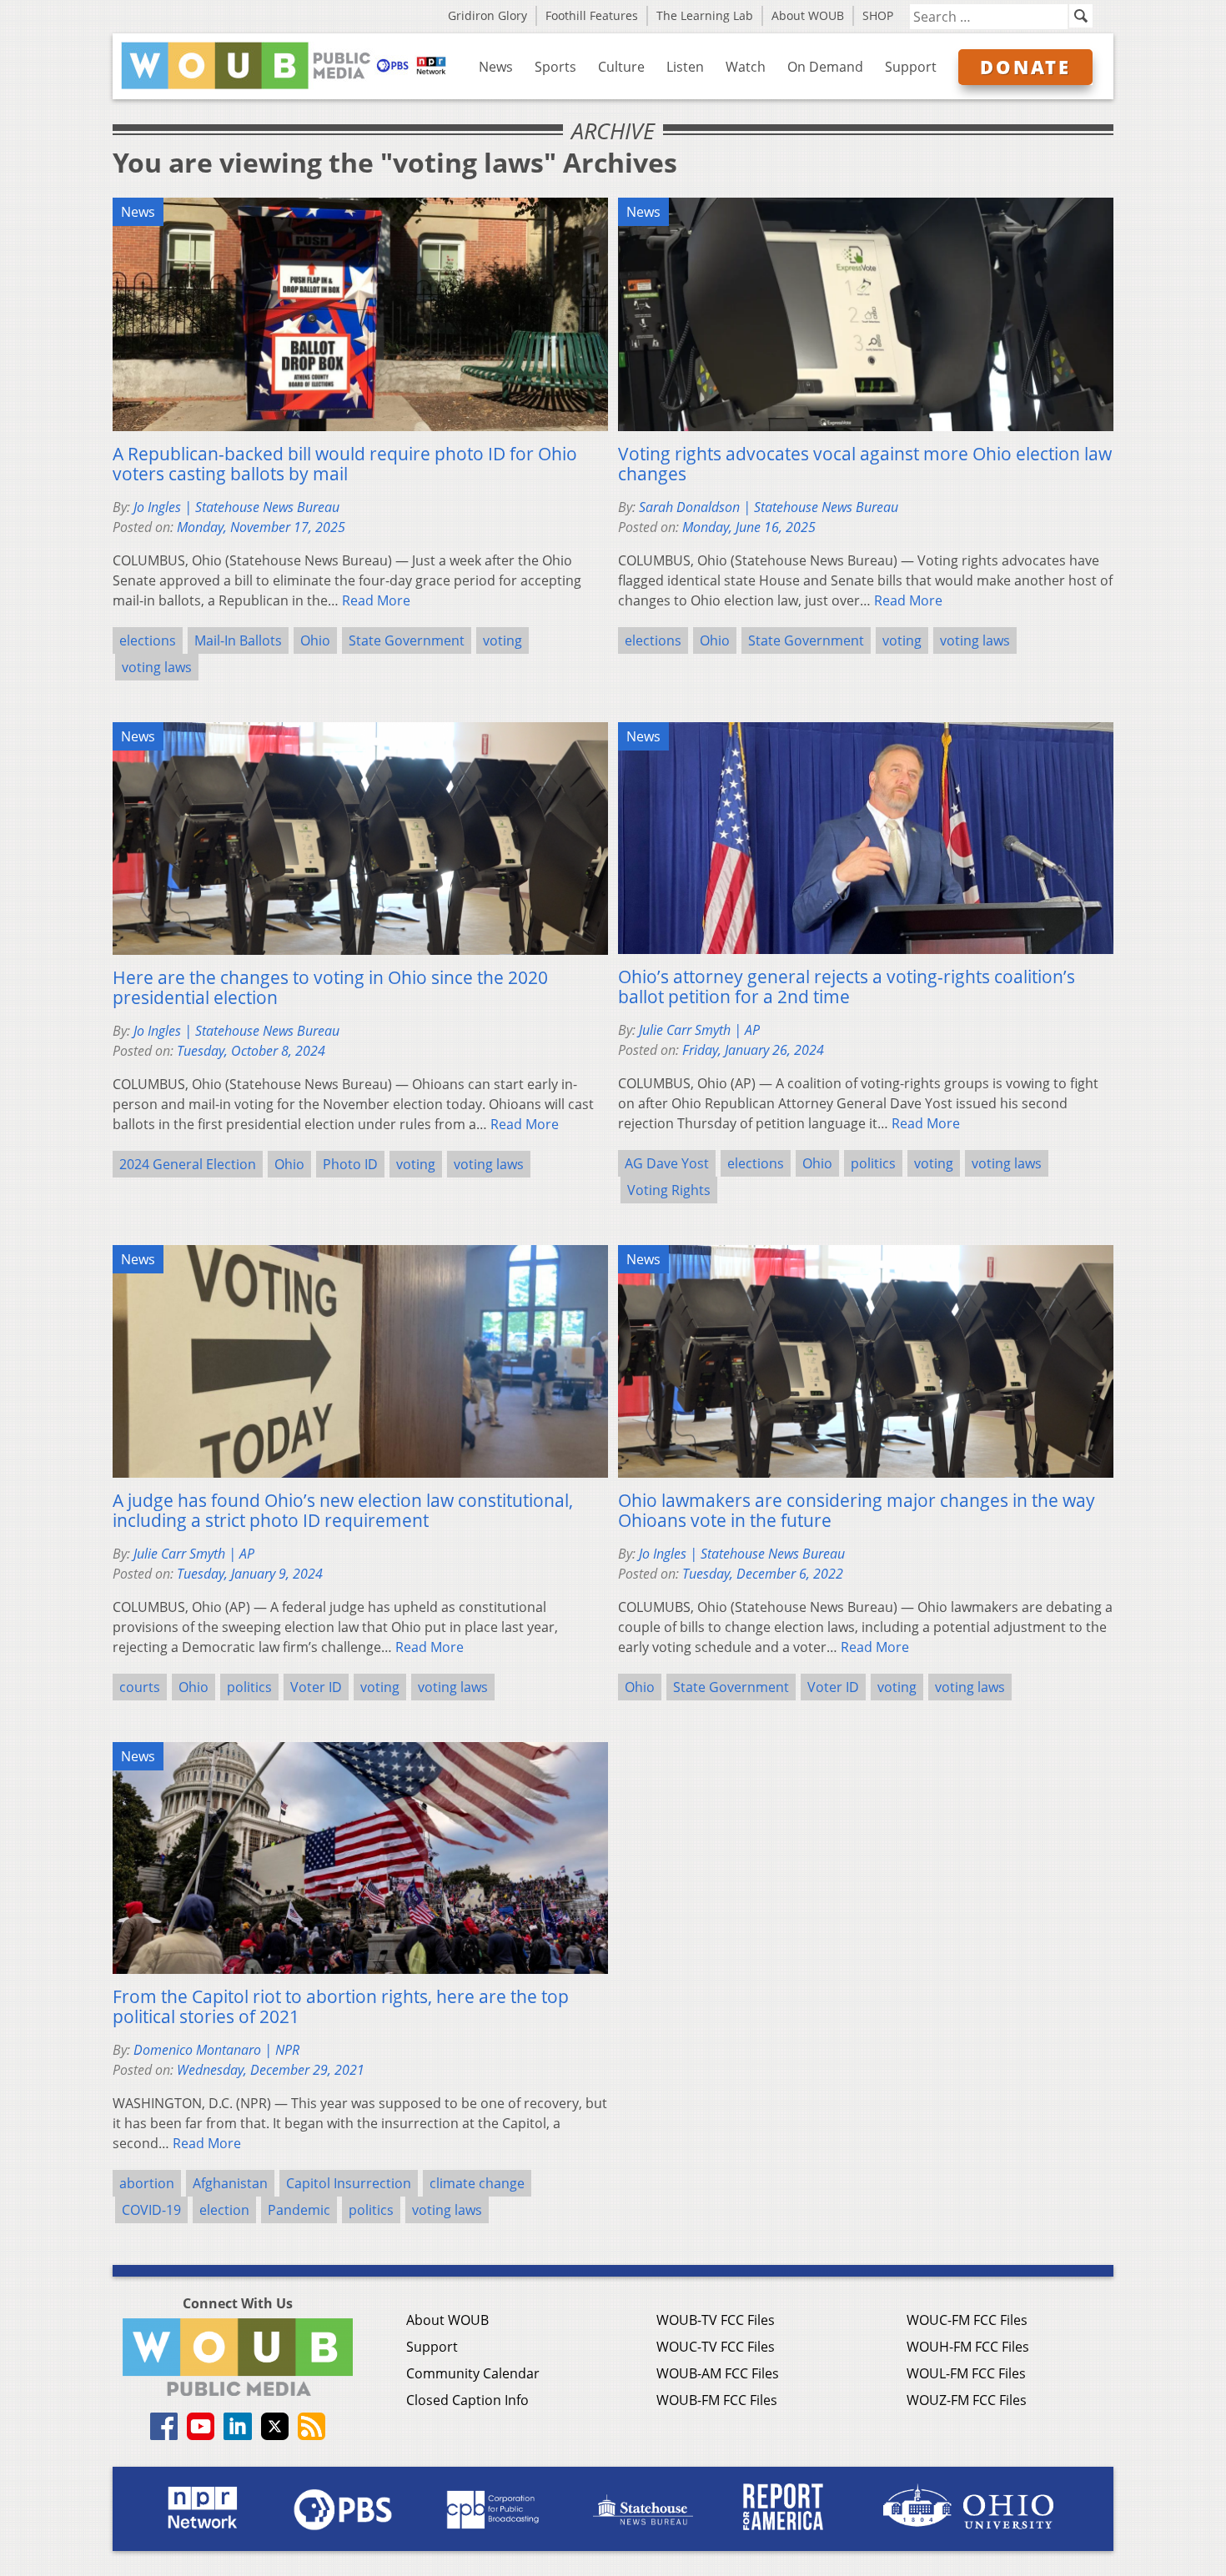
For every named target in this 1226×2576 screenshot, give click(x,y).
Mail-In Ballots (238, 640)
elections (148, 640)
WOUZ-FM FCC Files (967, 2400)
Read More (376, 600)
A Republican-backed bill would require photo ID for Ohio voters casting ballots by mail (345, 464)
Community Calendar (473, 2373)
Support (911, 67)
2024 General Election (188, 1164)
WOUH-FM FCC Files (968, 2347)
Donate (1025, 67)
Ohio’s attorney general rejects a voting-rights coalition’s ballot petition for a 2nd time (847, 987)
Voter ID (316, 1687)
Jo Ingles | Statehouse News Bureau (236, 507)
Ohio (315, 640)
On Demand (825, 67)
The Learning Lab (705, 15)
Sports (555, 67)
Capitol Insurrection (349, 2183)
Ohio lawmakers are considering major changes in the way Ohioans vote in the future (857, 1510)
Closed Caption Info (467, 2400)
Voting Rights (669, 1190)
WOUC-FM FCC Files (967, 2320)
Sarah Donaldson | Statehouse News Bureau (769, 507)
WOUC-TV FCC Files (716, 2347)
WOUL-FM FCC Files (966, 2373)
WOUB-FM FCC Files (717, 2400)
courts (140, 1687)
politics (873, 1163)
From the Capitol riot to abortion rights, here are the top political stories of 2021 (341, 2006)
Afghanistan (230, 2183)
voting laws (157, 667)
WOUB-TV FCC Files (716, 2320)
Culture (621, 67)
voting (502, 640)
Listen (685, 67)
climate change (477, 2183)
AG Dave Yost (667, 1163)
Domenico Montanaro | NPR (216, 2050)
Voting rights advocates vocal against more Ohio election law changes (865, 464)
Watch (746, 67)
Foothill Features (592, 15)
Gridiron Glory (487, 15)
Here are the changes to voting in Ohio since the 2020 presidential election (330, 987)
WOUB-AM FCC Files (718, 2373)
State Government (407, 640)
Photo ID (350, 1164)
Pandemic (299, 2210)
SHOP (878, 15)
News (496, 67)
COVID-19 (151, 2210)
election (224, 2210)
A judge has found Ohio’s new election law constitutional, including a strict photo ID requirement (343, 1510)
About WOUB (808, 15)
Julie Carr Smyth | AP (699, 1030)
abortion (147, 2183)
